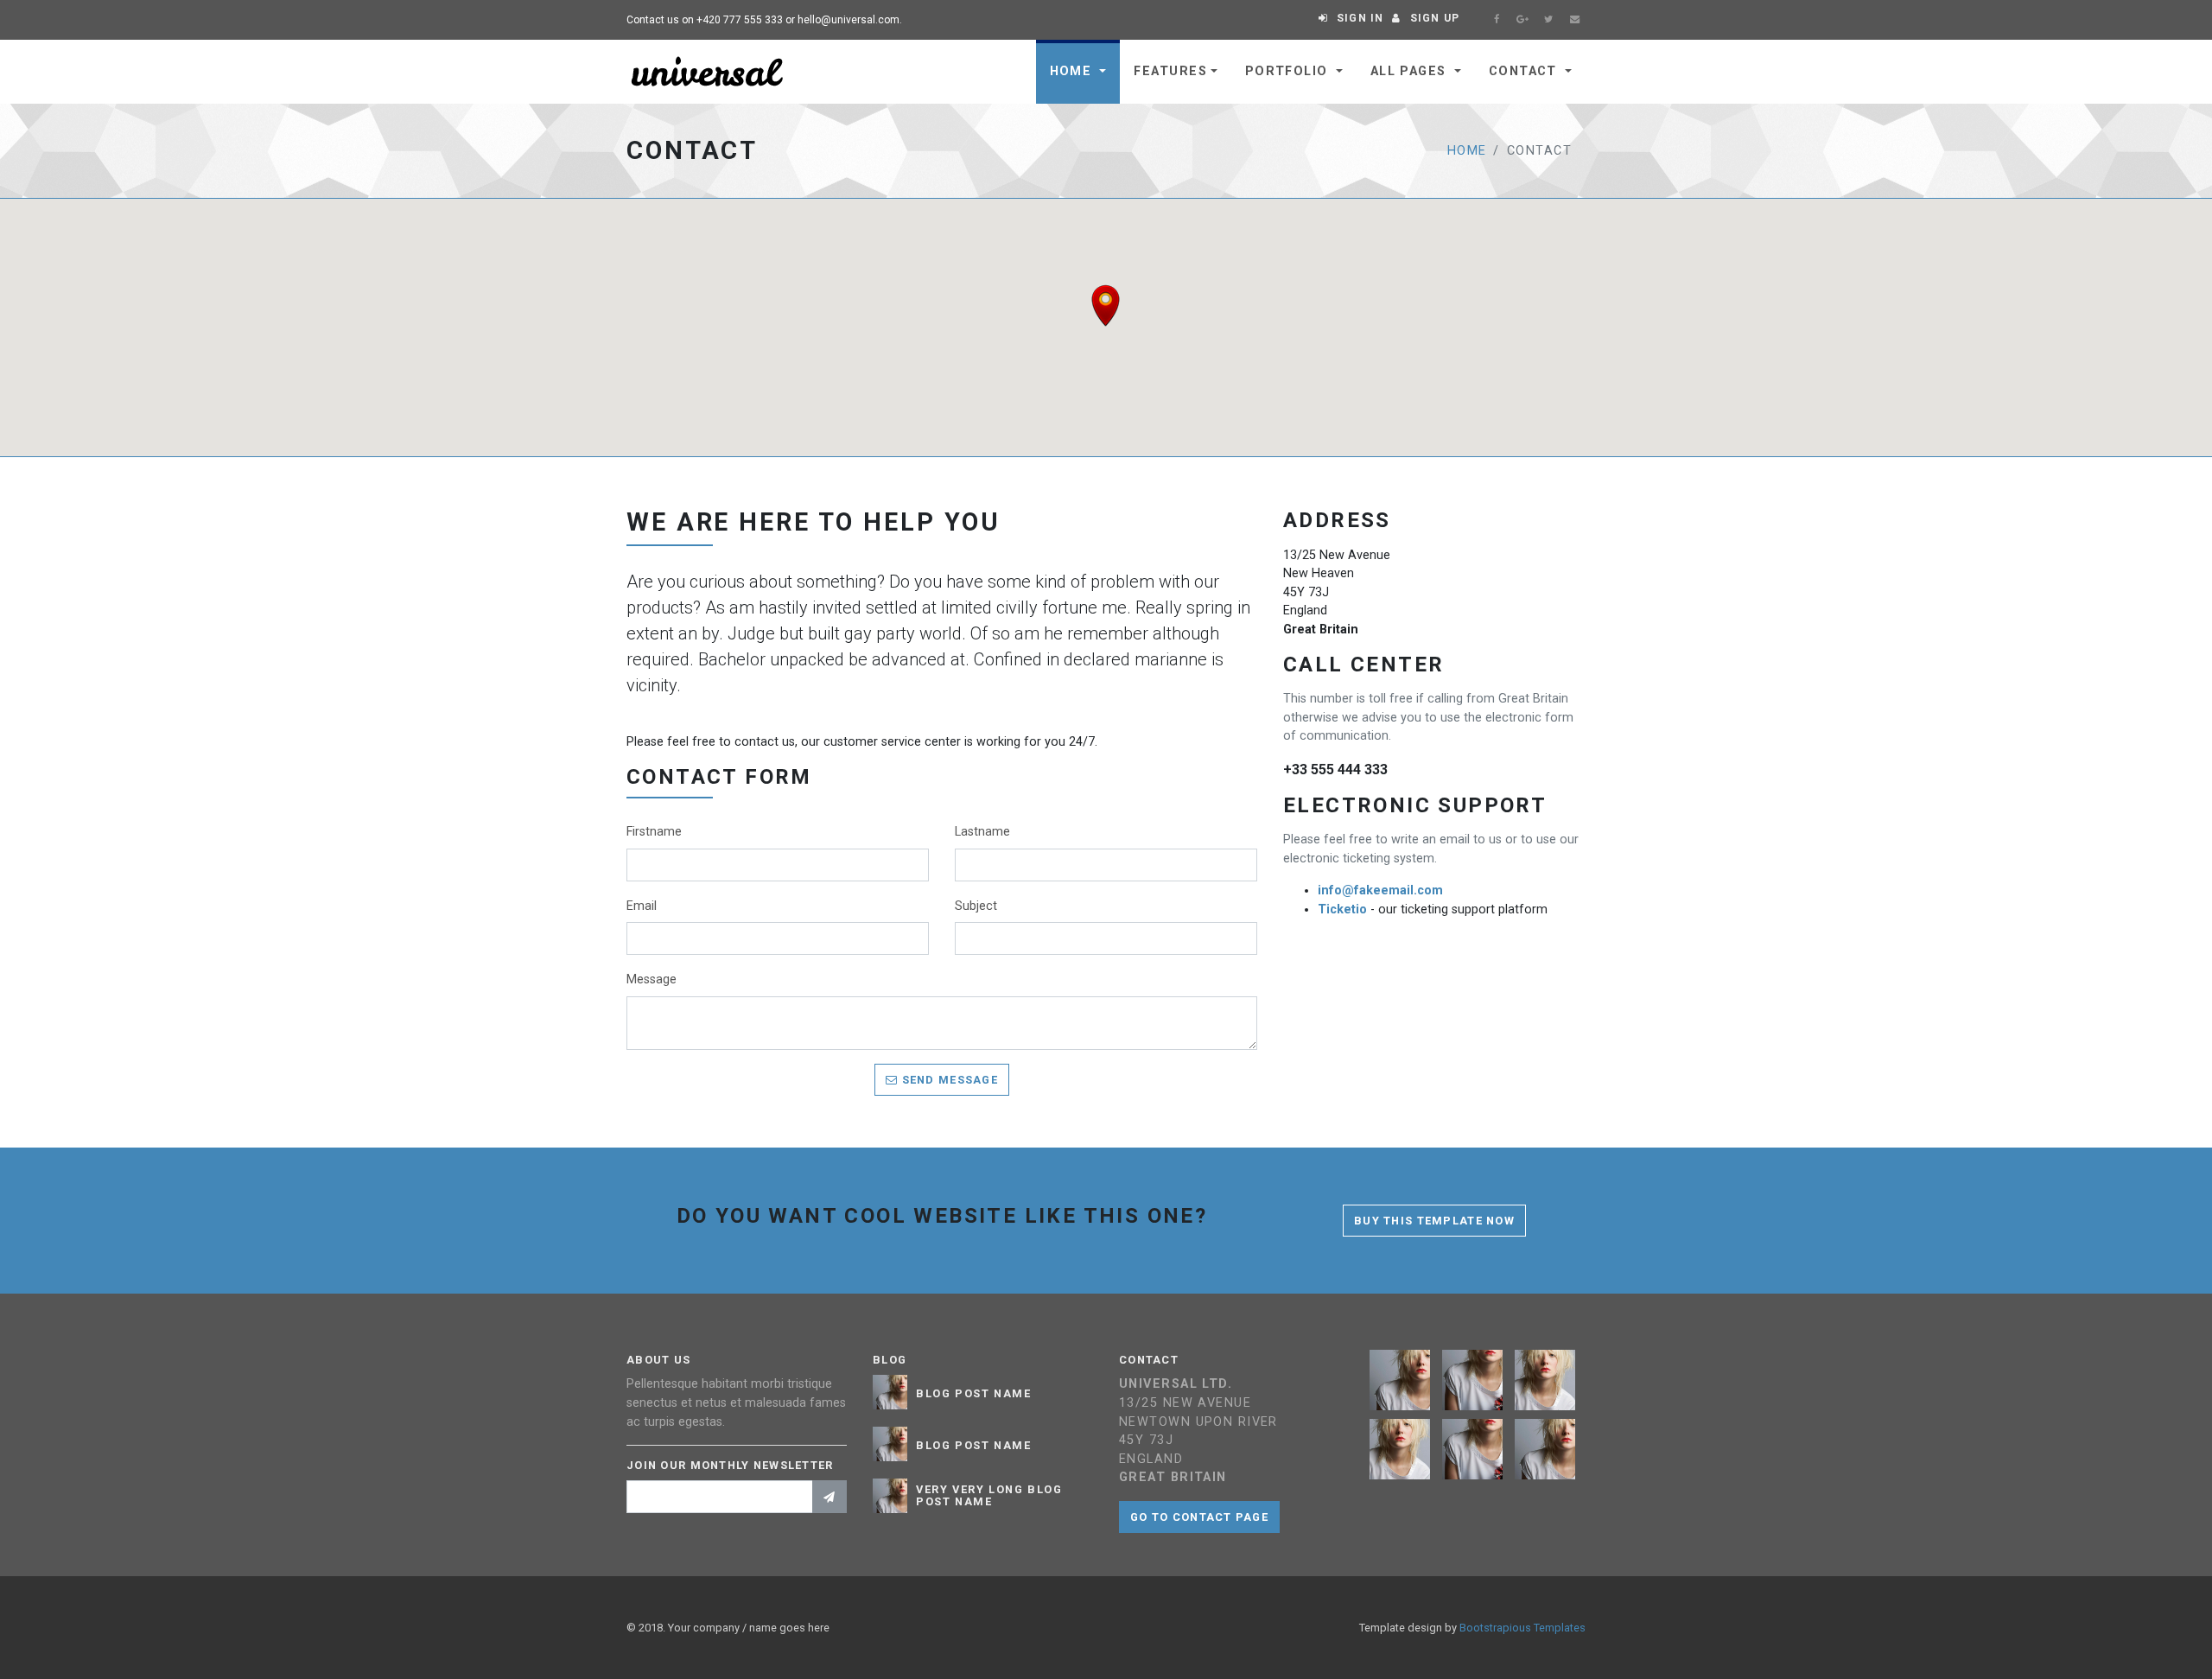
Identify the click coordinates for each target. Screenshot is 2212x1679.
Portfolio (1289, 71)
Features (1170, 71)
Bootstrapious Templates (1522, 1628)
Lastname (982, 832)
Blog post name (973, 1394)
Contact (1526, 71)
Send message (948, 1080)
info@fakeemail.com (1380, 890)
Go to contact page (1199, 1517)
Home (1073, 71)
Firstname (654, 832)
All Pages (1411, 71)
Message (652, 979)
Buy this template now (1434, 1221)
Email (642, 906)
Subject (976, 906)
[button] (1106, 306)
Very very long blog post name (989, 1496)
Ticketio (1342, 909)
